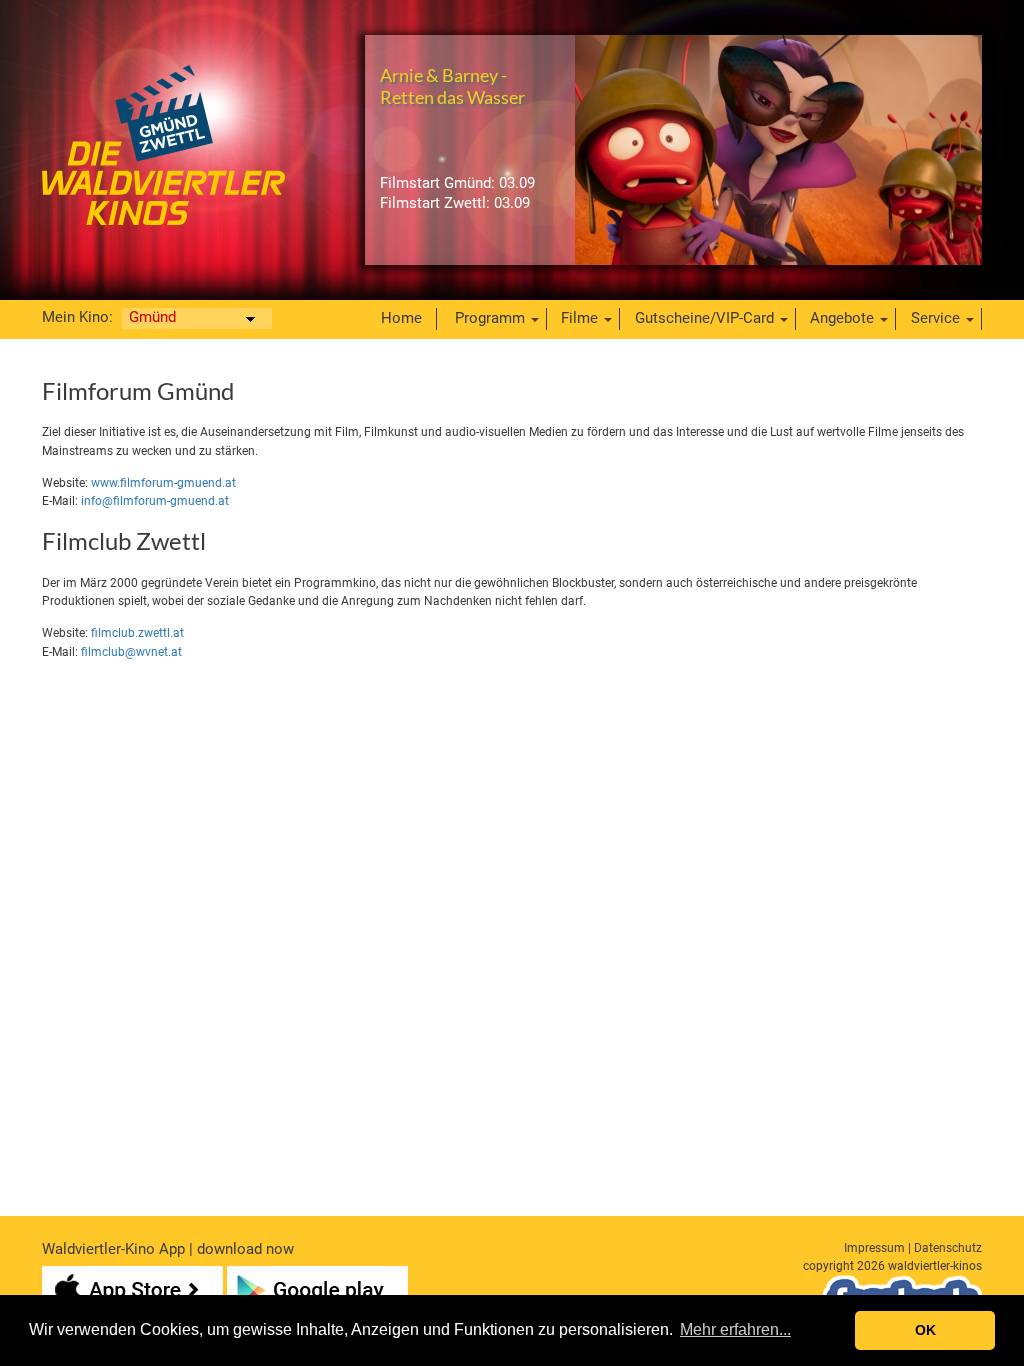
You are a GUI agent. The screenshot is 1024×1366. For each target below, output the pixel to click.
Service (935, 318)
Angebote (842, 318)
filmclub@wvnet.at (131, 652)
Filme (579, 318)
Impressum (874, 1248)
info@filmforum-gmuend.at (155, 501)
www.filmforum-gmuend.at (163, 483)
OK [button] (925, 1330)
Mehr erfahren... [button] (735, 1329)
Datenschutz (948, 1248)
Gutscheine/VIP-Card (704, 318)
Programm (490, 318)
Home (401, 318)
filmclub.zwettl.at (137, 633)
